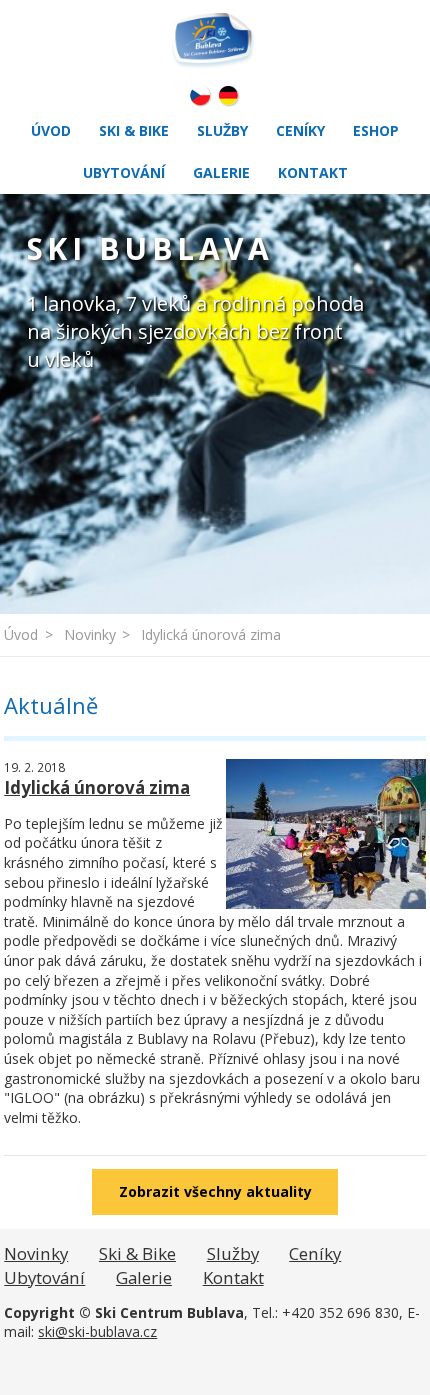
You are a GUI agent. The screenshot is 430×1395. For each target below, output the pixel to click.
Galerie (221, 172)
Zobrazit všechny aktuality (215, 1191)
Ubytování (124, 172)
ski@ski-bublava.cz (97, 1331)
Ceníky (300, 130)
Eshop (376, 130)
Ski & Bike (134, 130)
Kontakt (313, 172)
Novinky (90, 634)
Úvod (51, 130)
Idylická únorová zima (211, 634)
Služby (222, 130)
